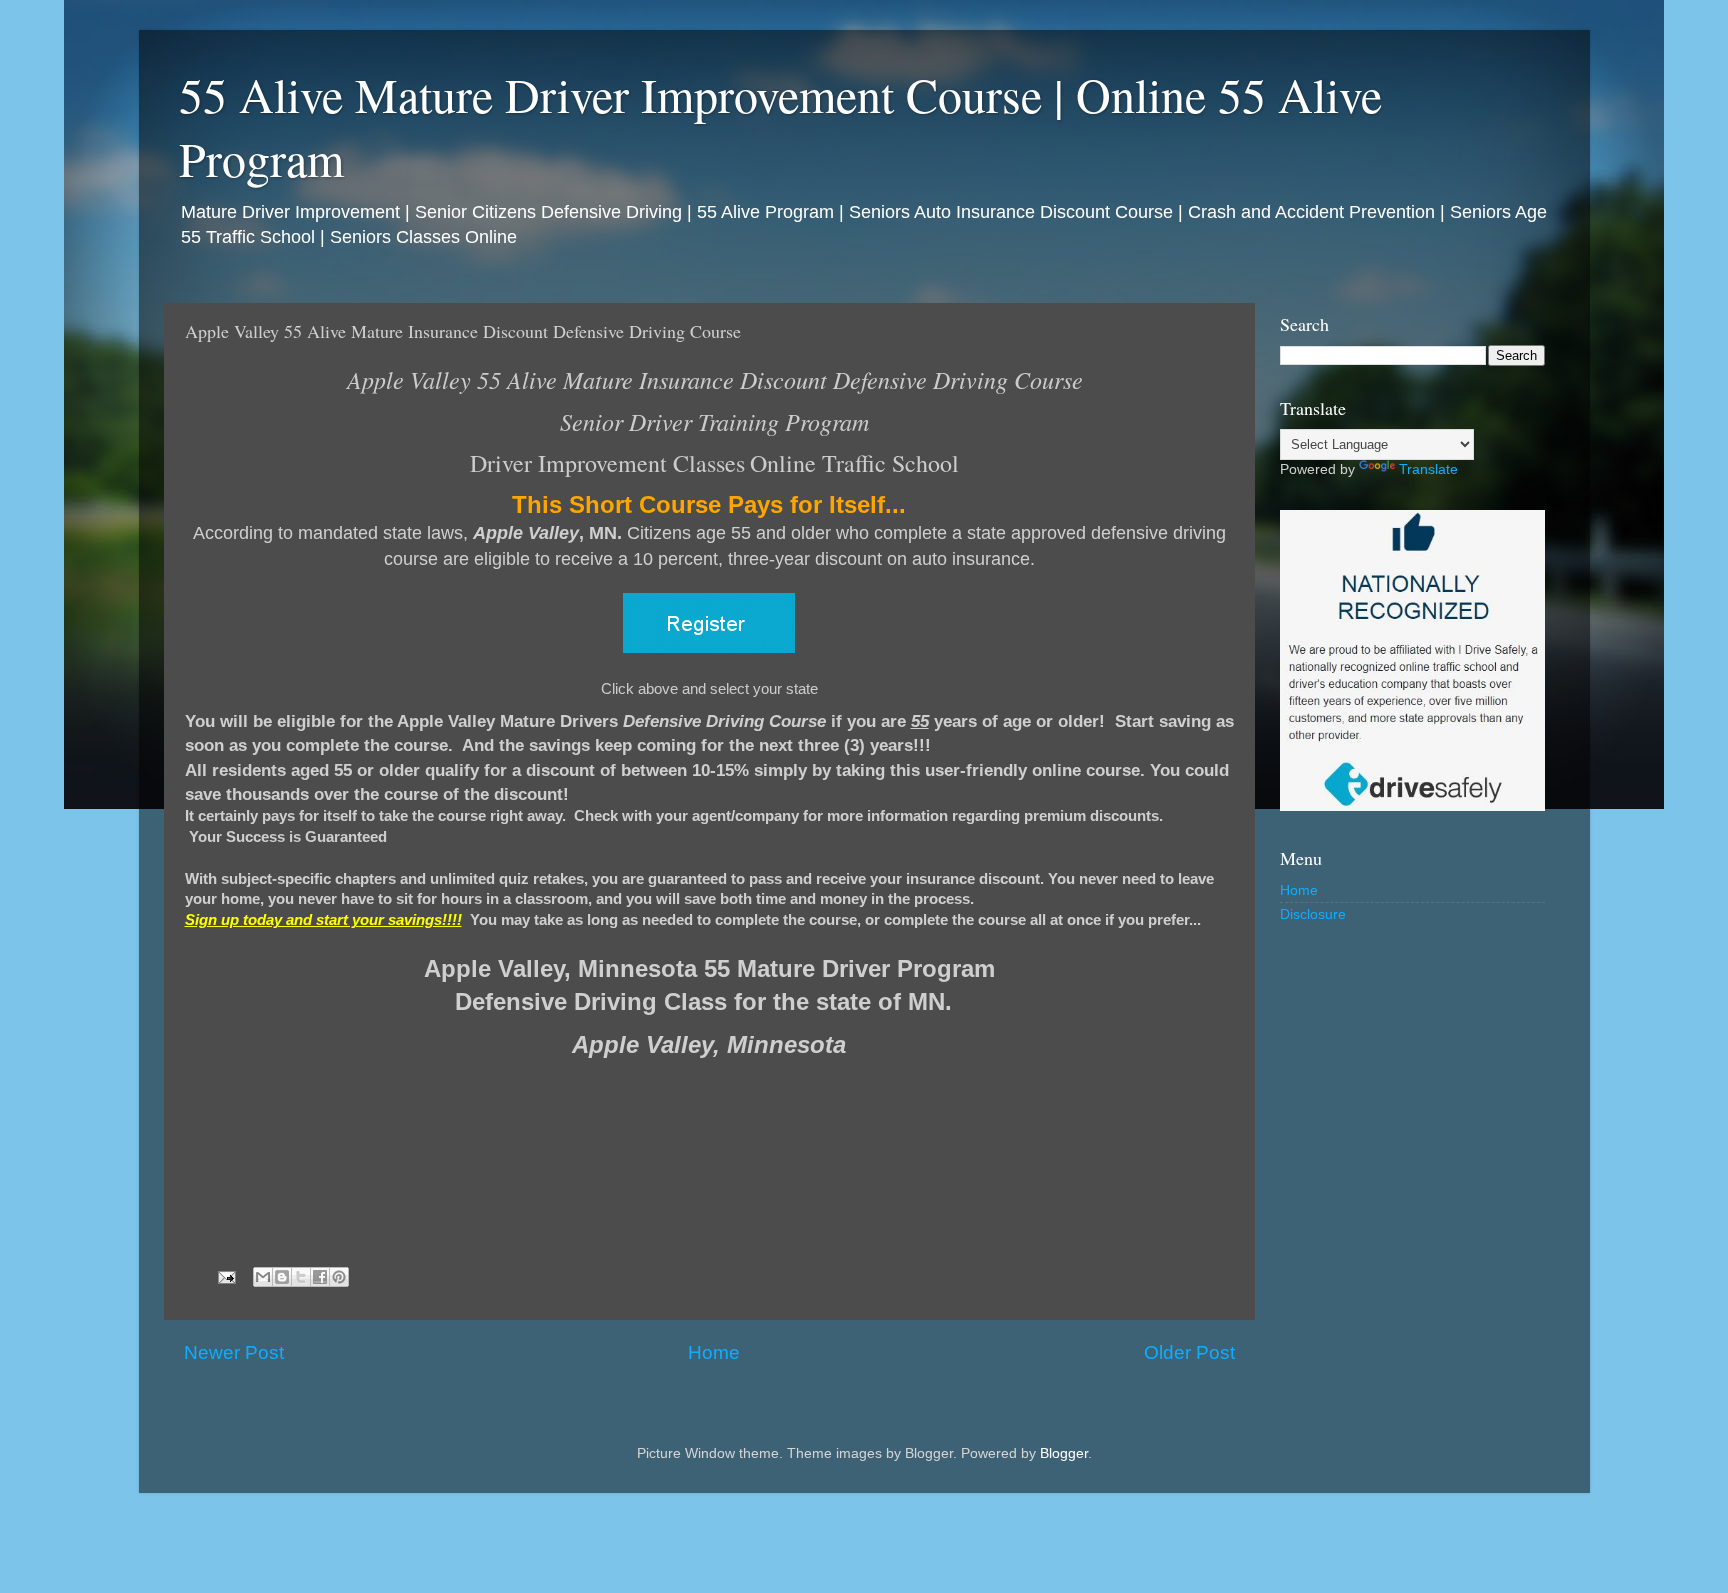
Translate (1428, 469)
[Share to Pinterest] (339, 1277)
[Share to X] (301, 1277)
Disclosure (1313, 914)
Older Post (1189, 1352)
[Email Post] (226, 1276)
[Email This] (263, 1277)
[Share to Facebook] (320, 1277)
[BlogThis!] (282, 1277)
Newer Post (234, 1352)
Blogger (1064, 1453)
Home (714, 1352)
